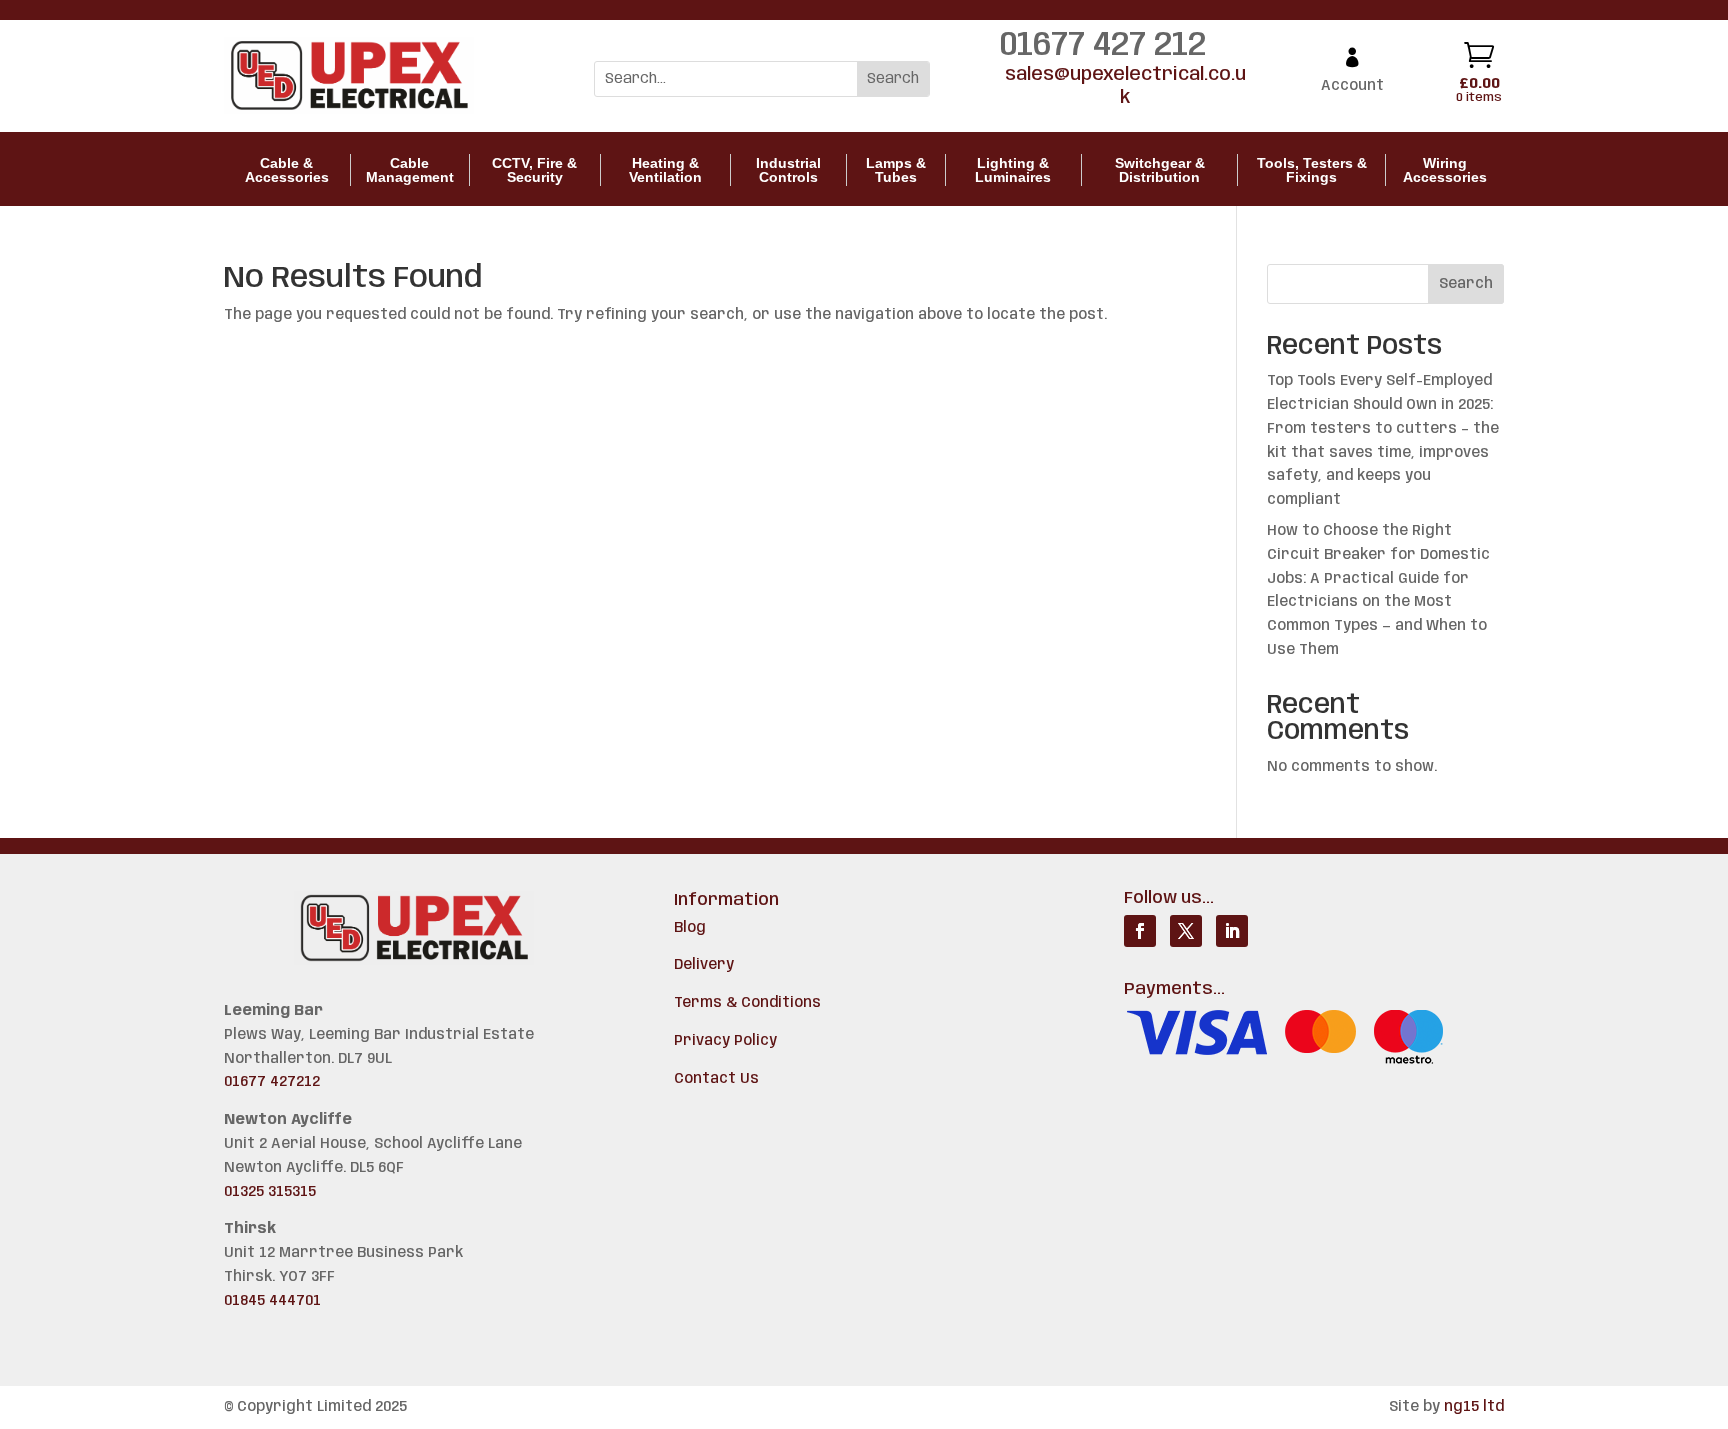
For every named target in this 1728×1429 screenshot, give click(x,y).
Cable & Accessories (287, 170)
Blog (690, 928)
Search (1466, 284)
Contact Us (716, 1079)
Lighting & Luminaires (1013, 170)
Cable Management (410, 170)
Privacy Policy (725, 1041)
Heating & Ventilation (665, 170)
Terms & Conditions (747, 1003)
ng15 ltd (1474, 1407)
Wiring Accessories (1445, 170)
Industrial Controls (788, 170)
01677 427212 (272, 1082)
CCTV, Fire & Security (534, 170)
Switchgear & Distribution (1160, 170)
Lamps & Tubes (896, 170)
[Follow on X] (1186, 931)
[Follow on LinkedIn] (1232, 931)
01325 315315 (270, 1192)
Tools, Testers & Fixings (1312, 170)
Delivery (704, 965)
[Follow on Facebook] (1140, 931)
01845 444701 (272, 1301)
